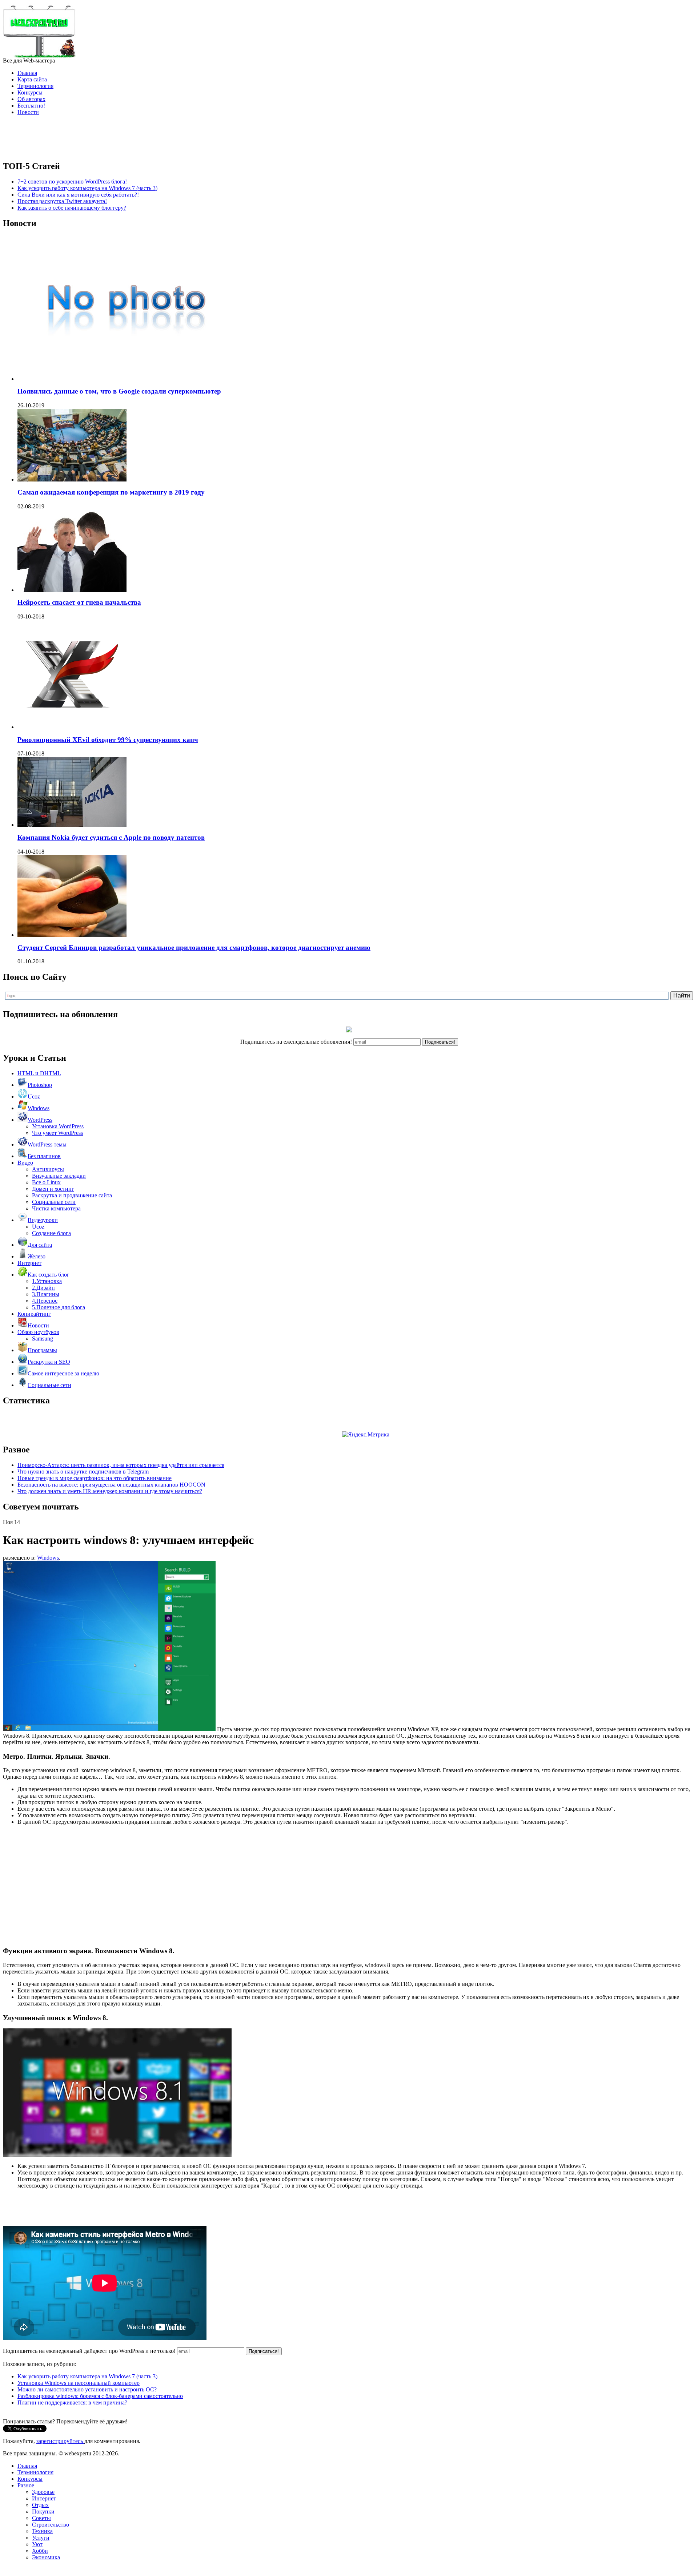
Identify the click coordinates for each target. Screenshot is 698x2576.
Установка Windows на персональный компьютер (79, 2383)
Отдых (40, 2505)
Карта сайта (32, 79)
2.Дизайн (43, 1288)
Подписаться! (440, 1042)
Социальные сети (54, 1202)
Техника (42, 2531)
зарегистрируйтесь (60, 2441)
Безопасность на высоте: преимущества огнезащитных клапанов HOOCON (111, 1485)
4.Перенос (45, 1301)
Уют (37, 2544)
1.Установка (47, 1281)
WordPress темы (47, 1144)
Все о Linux (46, 1182)
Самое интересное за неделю (63, 1373)
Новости (28, 112)
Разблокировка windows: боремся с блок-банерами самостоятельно (100, 2396)
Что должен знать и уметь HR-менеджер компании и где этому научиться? (110, 1491)
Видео (25, 1163)
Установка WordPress (58, 1126)
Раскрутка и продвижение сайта (72, 1195)
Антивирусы (48, 1169)
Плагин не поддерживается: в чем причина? (72, 2402)
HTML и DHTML (39, 1073)
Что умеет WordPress (57, 1133)
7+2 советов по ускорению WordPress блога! (72, 182)
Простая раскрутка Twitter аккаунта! (62, 201)
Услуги (41, 2538)
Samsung (43, 1339)
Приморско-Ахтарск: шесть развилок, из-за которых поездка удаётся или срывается (121, 1465)
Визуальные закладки (59, 1176)
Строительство (51, 2525)
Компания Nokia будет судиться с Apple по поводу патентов (111, 837)
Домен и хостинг (53, 1189)
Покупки (43, 2512)
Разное (26, 2485)
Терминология (35, 86)
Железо (37, 1256)
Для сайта (40, 1245)
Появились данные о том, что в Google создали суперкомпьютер (119, 391)
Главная (27, 73)
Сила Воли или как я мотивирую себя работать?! (78, 195)
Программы (42, 1350)
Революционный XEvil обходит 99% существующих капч (108, 740)
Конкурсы (30, 92)
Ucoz (34, 1096)
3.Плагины (46, 1294)
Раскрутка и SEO (49, 1362)
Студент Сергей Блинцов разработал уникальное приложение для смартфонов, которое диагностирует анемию (194, 948)
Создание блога (51, 1233)
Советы (41, 2518)
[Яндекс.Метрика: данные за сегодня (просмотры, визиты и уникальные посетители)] (366, 1435)
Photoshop (40, 1085)
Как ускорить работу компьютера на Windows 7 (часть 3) (87, 188)
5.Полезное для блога (59, 1307)
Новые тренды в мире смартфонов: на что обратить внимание (95, 1478)
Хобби (40, 2551)
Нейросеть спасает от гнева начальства (79, 602)
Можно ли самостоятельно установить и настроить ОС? (87, 2389)
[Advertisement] (349, 138)
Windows (39, 1108)
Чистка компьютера (56, 1208)
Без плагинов (44, 1156)
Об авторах (31, 99)
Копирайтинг (34, 1314)
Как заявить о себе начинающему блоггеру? (72, 208)
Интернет (29, 1263)
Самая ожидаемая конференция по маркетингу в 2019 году (111, 492)
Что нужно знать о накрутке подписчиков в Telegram (83, 1472)
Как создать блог (49, 1275)
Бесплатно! (31, 106)
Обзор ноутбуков (38, 1332)
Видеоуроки (43, 1220)
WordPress (40, 1120)
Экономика (46, 2557)
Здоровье (43, 2492)
